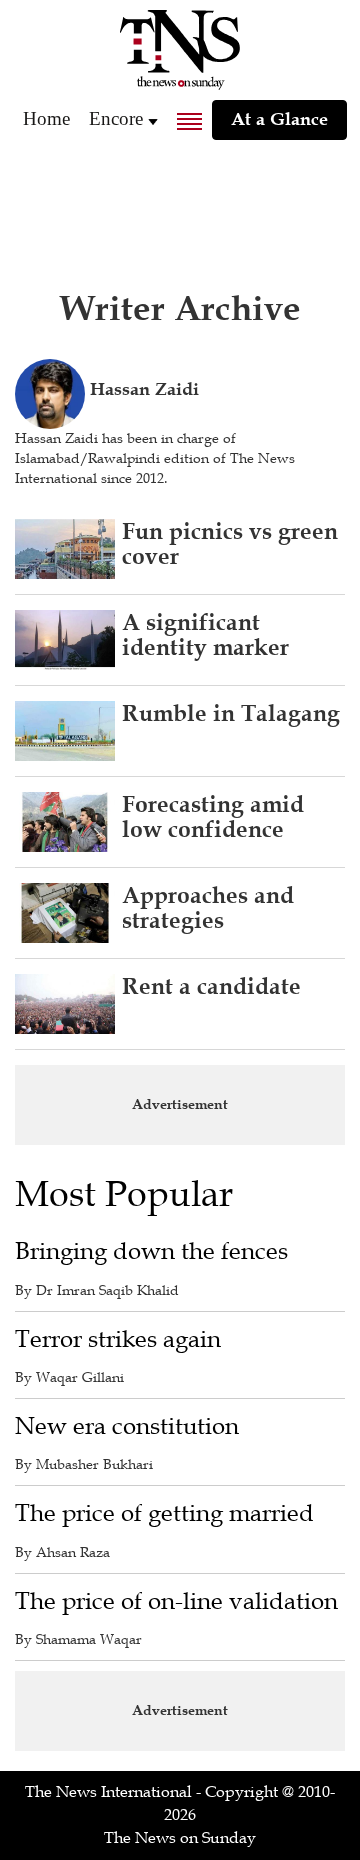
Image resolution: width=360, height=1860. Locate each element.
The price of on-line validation (176, 1601)
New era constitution (127, 1426)
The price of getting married (164, 1513)
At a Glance (279, 119)
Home (46, 118)
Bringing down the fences (151, 1251)
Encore (116, 118)
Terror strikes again (118, 1339)
